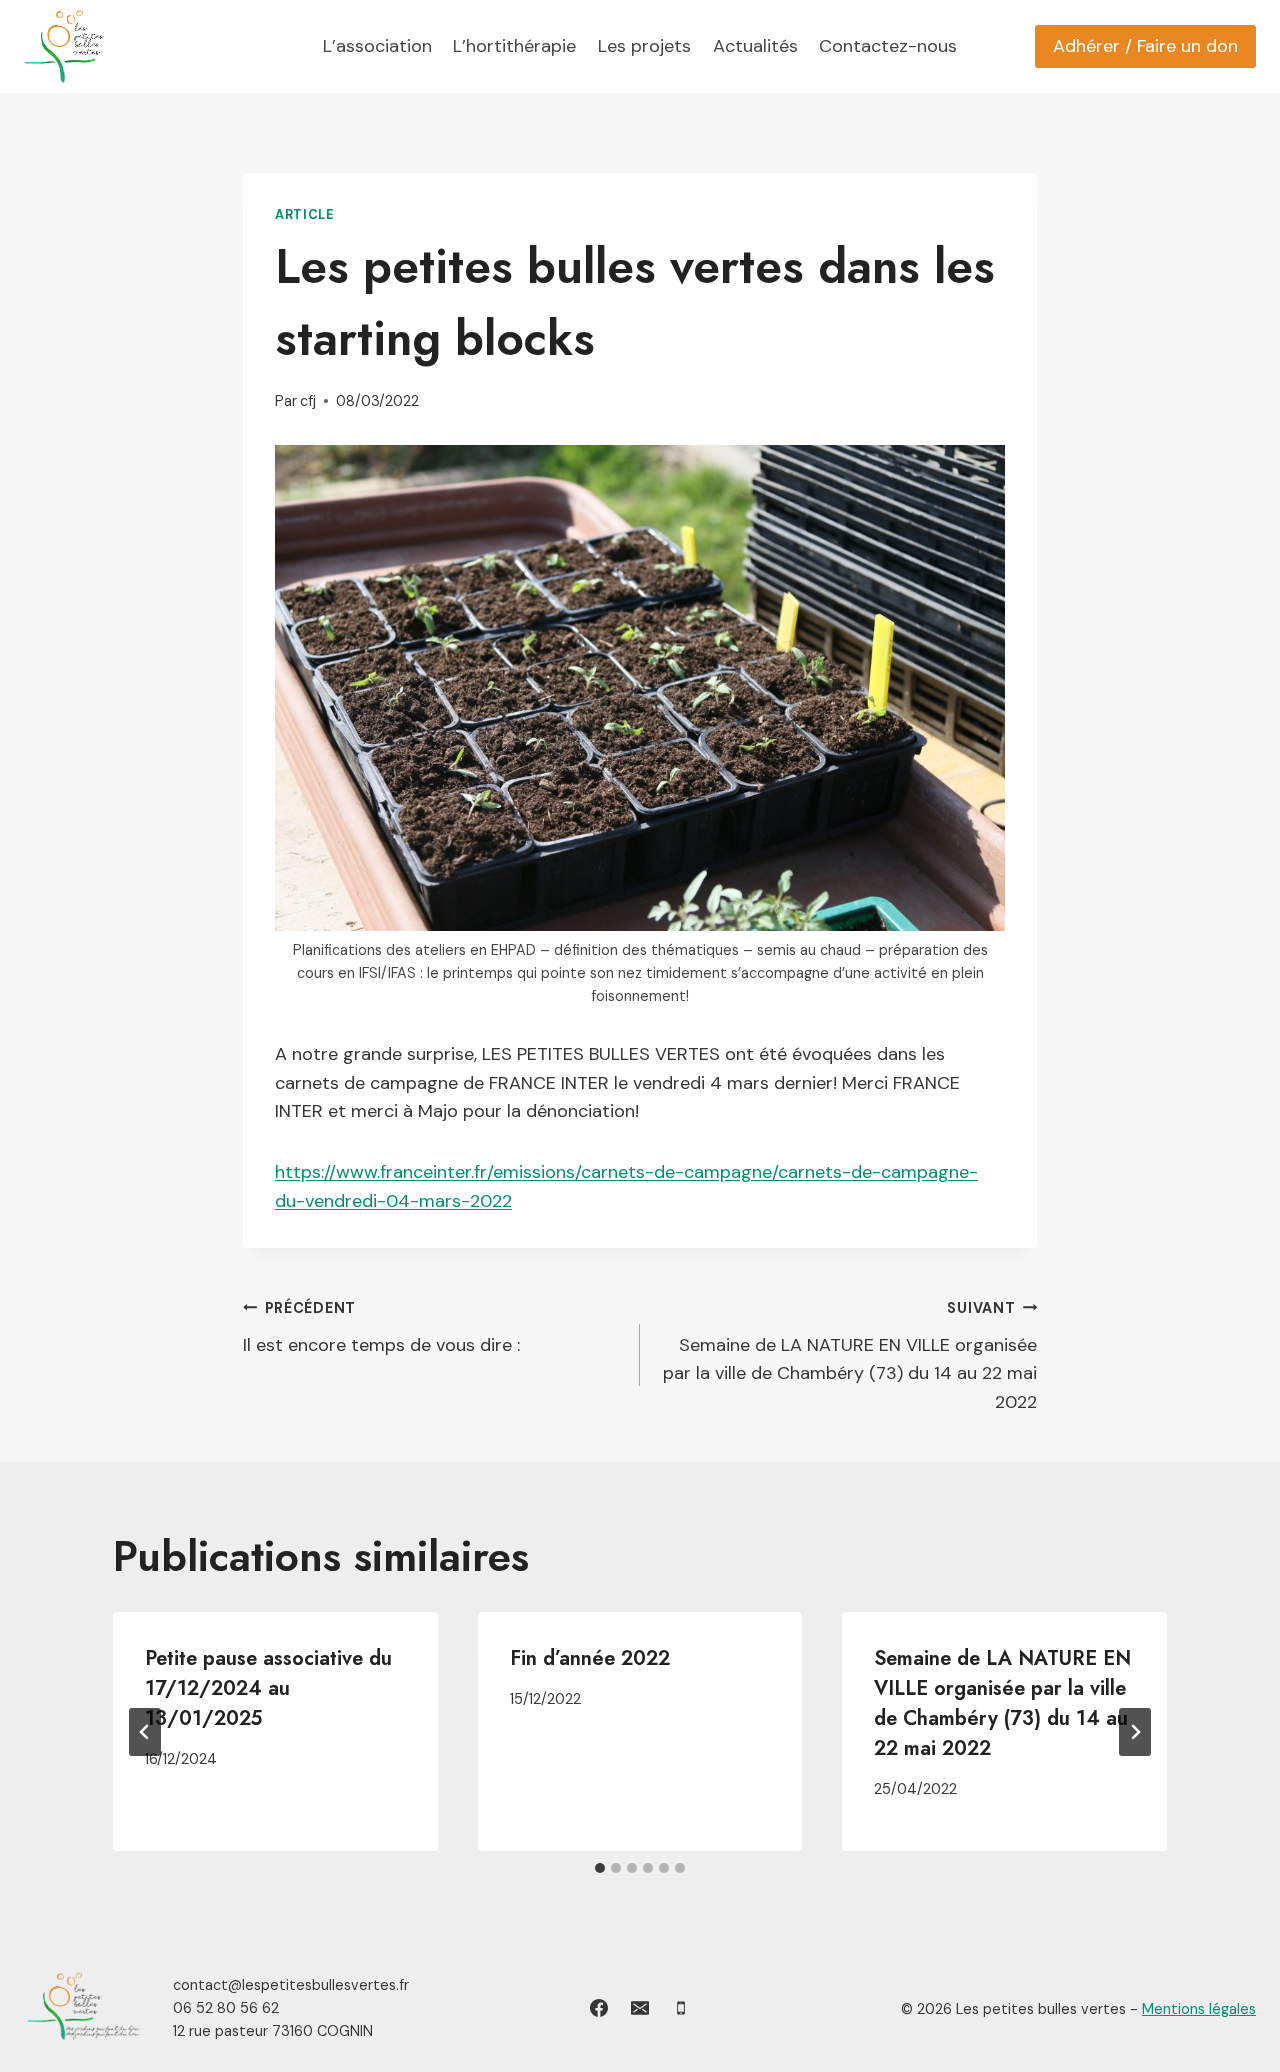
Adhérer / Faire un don (1145, 46)
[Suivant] (1135, 1732)
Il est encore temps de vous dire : (381, 1328)
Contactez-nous (888, 46)
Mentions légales (1199, 2009)
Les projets (644, 46)
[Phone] (681, 2008)
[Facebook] (599, 2008)
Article (304, 215)
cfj (308, 401)
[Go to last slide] (145, 1732)
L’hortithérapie (514, 46)
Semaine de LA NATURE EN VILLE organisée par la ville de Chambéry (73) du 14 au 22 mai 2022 (850, 1356)
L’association (377, 46)
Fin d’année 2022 (590, 1658)
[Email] (640, 2008)
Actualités (755, 46)
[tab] (600, 1868)
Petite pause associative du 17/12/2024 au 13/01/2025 (268, 1688)
